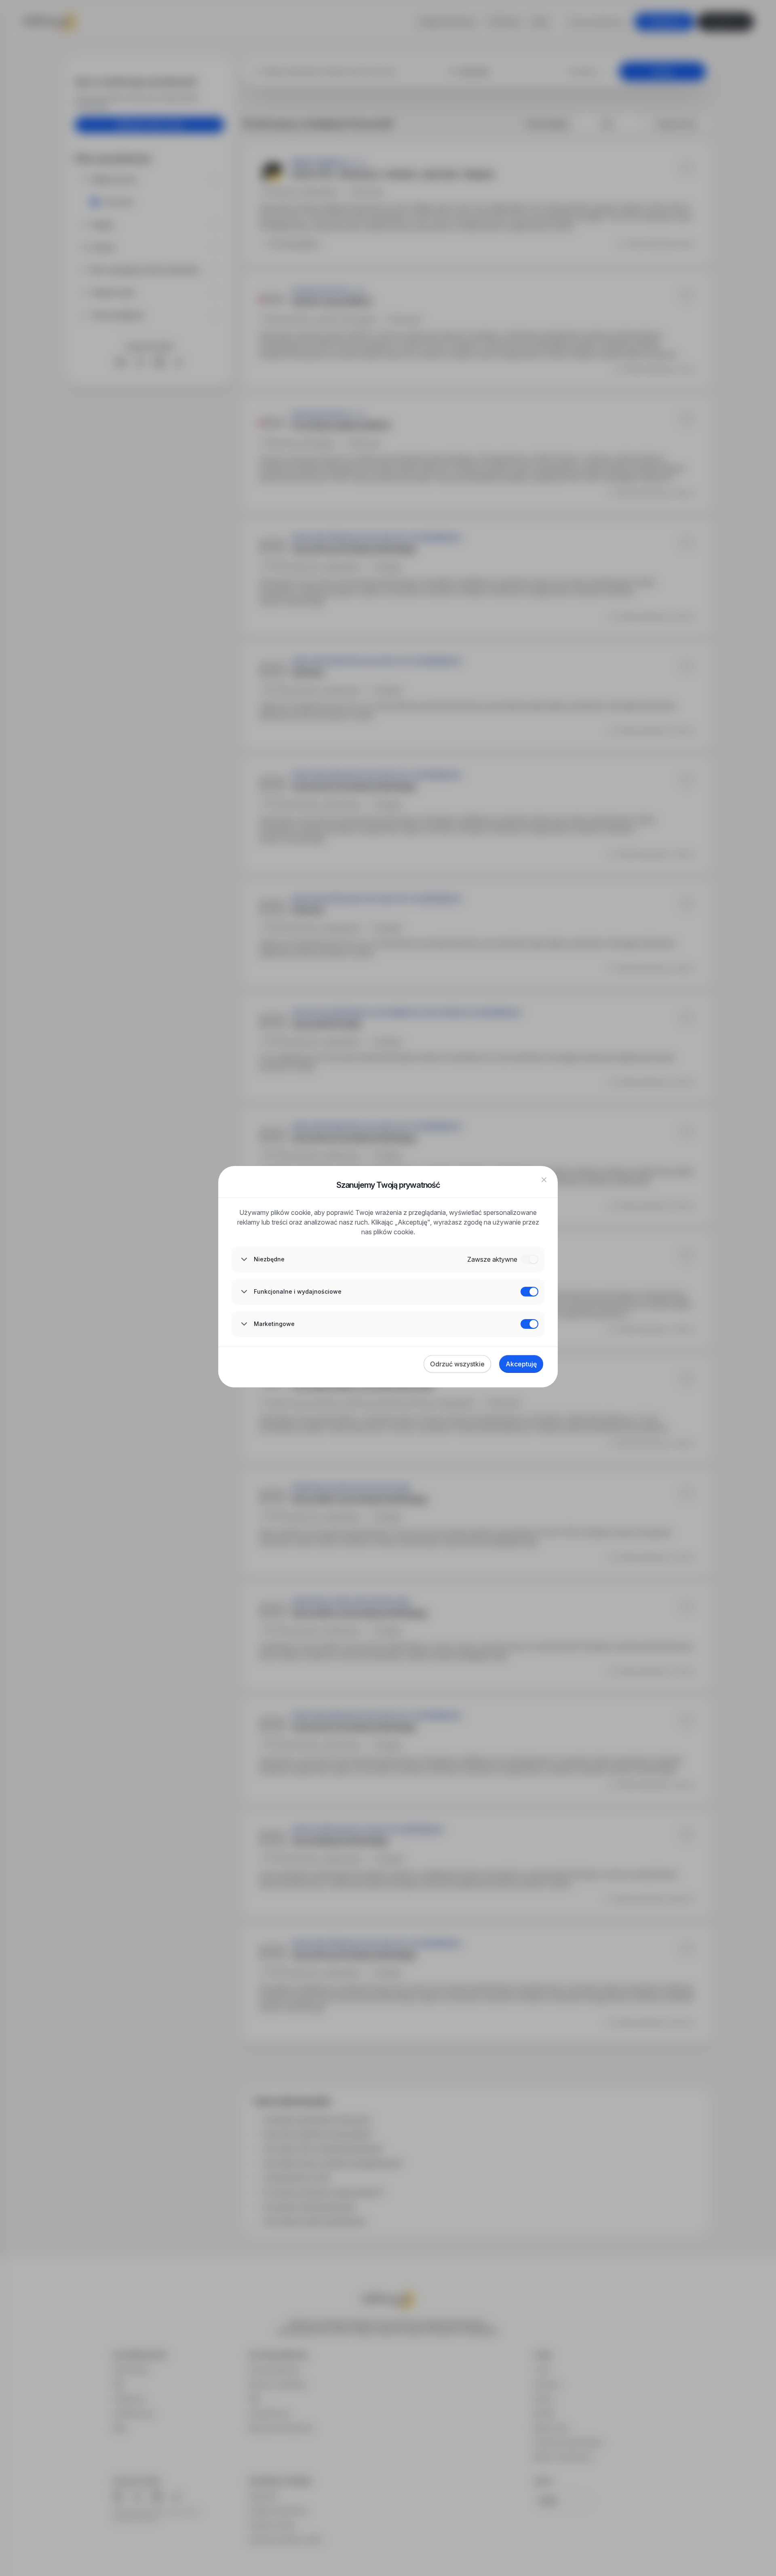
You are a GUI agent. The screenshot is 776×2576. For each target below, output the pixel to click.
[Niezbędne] (529, 1259)
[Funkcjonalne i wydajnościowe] (529, 1292)
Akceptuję (521, 1364)
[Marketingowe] (529, 1324)
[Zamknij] (544, 1180)
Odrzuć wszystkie (457, 1364)
